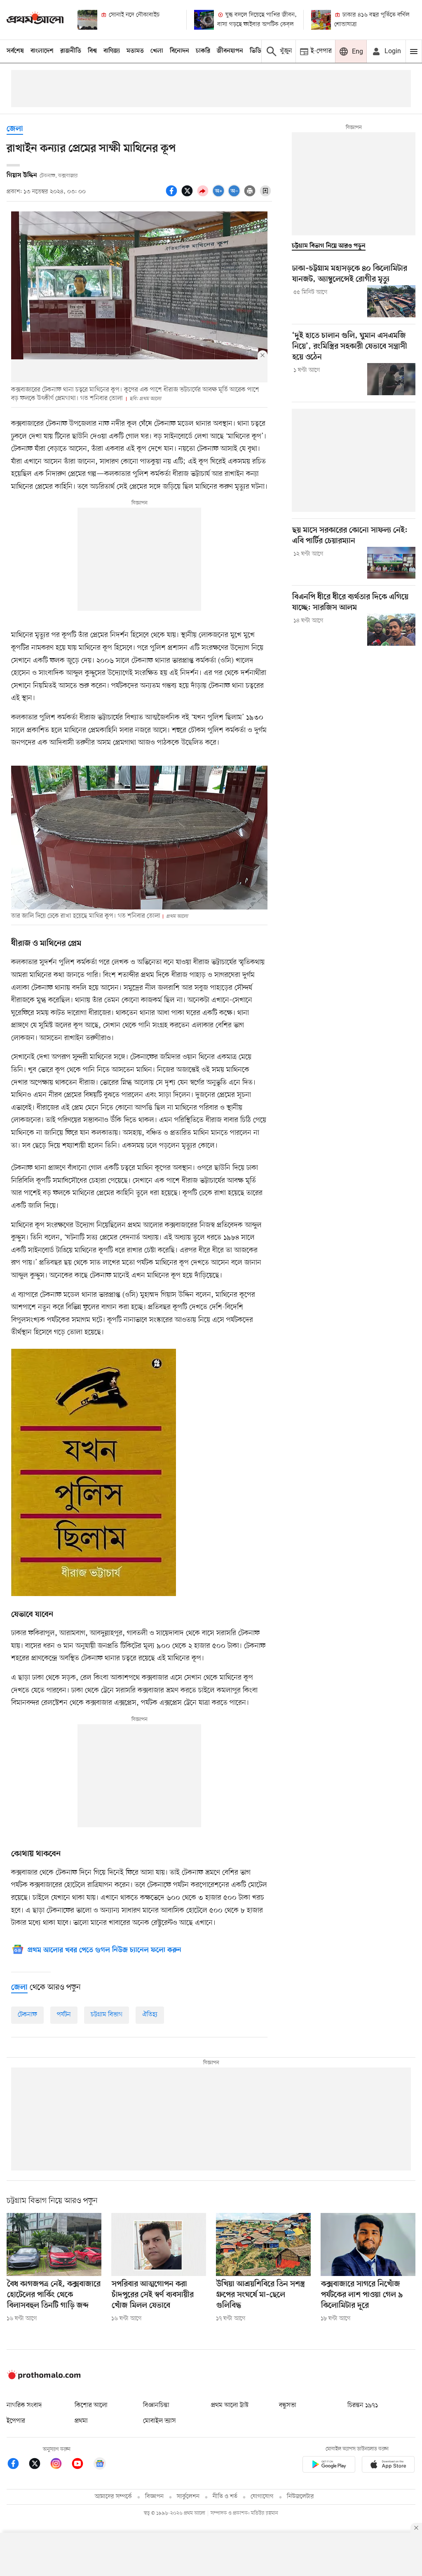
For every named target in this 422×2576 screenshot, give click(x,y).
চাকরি (203, 51)
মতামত (135, 51)
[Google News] (100, 2465)
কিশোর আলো (91, 2405)
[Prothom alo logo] (44, 2378)
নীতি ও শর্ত (225, 2497)
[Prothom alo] (35, 20)
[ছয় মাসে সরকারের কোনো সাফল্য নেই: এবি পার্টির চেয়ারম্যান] (391, 563)
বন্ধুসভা (288, 2405)
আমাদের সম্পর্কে (113, 2497)
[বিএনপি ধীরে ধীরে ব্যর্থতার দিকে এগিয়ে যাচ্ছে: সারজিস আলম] (391, 630)
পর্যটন (64, 2015)
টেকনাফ (27, 2015)
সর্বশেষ (15, 51)
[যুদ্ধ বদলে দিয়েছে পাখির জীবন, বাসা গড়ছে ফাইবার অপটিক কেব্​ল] (204, 20)
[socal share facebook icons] (173, 195)
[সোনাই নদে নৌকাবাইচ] (87, 20)
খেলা (157, 51)
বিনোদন (179, 51)
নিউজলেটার (300, 2497)
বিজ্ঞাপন (154, 2497)
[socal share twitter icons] (188, 195)
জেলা (15, 129)
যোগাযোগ (262, 2497)
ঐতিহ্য (150, 2015)
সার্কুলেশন (188, 2497)
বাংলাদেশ (42, 51)
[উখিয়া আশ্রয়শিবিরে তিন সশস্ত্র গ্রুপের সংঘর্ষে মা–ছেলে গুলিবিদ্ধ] (263, 2244)
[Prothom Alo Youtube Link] (82, 2465)
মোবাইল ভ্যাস (159, 2421)
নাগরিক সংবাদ (24, 2405)
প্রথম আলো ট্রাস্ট (230, 2405)
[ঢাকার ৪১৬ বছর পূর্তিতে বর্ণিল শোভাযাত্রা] (321, 20)
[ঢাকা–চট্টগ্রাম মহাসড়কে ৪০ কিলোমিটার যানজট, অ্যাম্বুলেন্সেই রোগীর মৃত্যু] (391, 301)
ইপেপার (16, 2421)
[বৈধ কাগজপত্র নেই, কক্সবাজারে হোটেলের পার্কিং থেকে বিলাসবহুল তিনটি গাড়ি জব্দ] (54, 2244)
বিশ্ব (92, 51)
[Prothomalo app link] (329, 2466)
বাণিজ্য (112, 51)
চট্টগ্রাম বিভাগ (107, 2015)
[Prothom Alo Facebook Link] (17, 2465)
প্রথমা (81, 2421)
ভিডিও (258, 51)
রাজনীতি (71, 51)
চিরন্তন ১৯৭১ (363, 2405)
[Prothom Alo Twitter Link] (39, 2465)
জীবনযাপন (230, 51)
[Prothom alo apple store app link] (388, 2466)
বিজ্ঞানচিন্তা (156, 2405)
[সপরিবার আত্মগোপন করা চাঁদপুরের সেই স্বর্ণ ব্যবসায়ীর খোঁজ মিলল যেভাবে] (159, 2244)
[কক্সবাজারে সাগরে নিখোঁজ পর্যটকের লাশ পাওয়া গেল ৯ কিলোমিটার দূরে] (368, 2244)
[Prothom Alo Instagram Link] (60, 2465)
